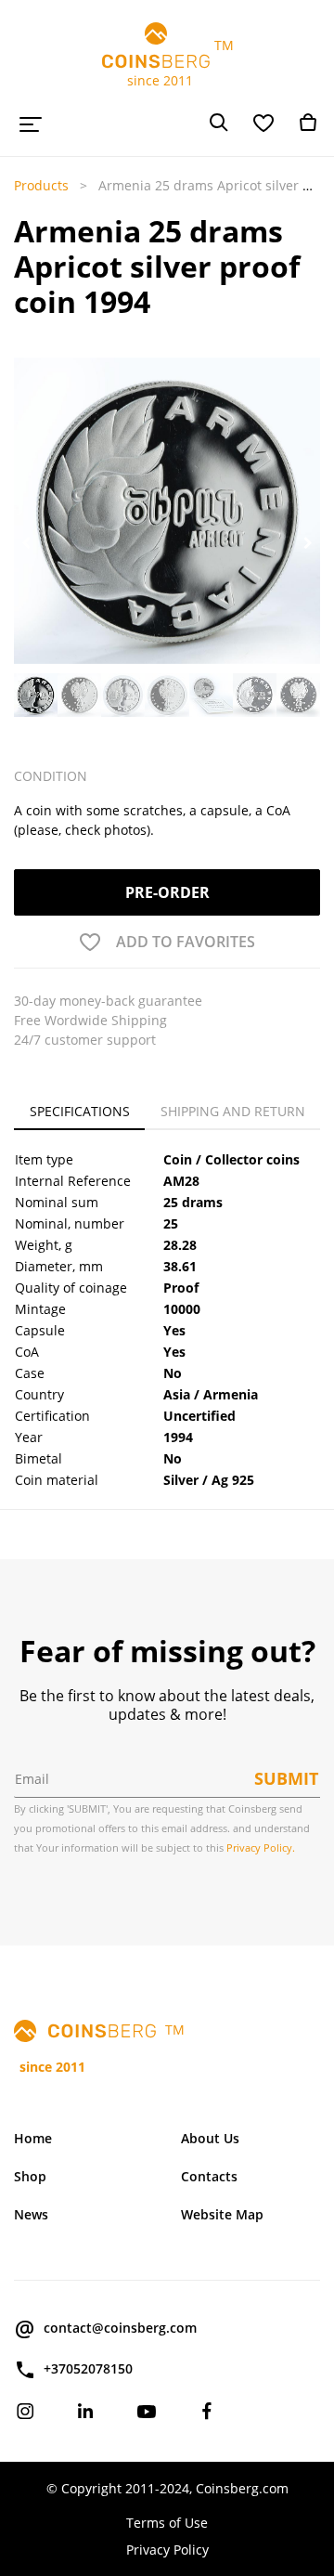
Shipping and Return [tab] (233, 1111)
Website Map (222, 2214)
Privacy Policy (167, 2550)
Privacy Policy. (261, 1847)
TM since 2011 (167, 63)
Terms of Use (167, 2523)
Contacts (209, 2176)
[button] (26, 543)
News (31, 2214)
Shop (30, 2176)
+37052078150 (88, 2368)
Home (33, 2138)
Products (41, 185)
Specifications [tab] (80, 1111)
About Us (210, 2138)
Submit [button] (286, 1778)
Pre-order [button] (167, 892)
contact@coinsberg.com (120, 2328)
